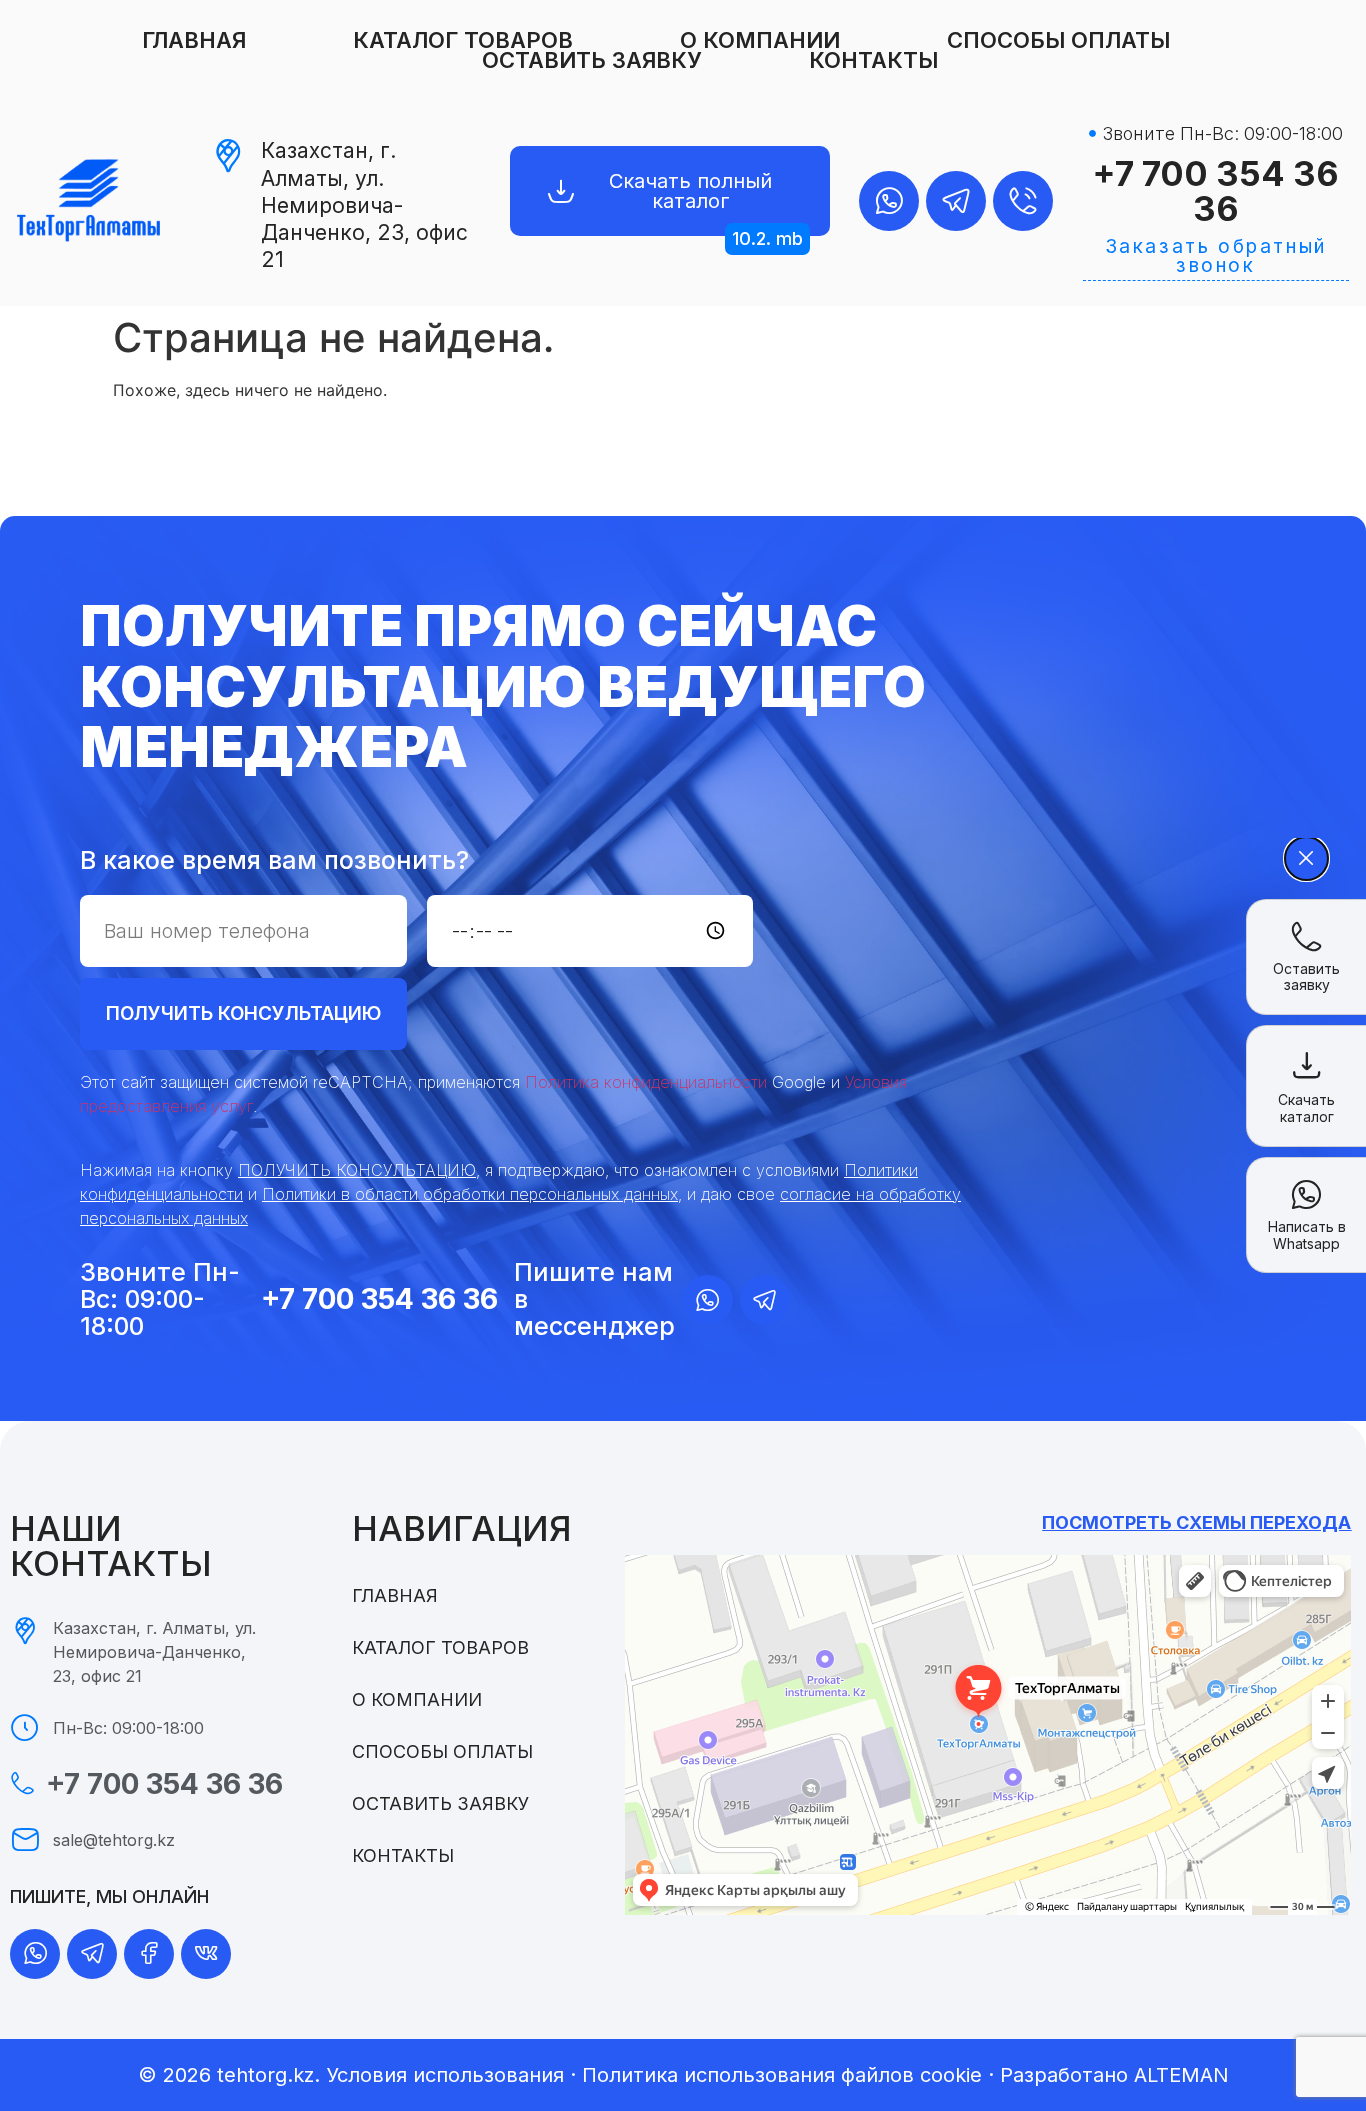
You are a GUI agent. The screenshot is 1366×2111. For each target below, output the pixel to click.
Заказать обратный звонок (1216, 256)
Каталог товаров (463, 40)
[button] (767, 239)
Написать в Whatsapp (1307, 1235)
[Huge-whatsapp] (889, 201)
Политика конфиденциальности (646, 1082)
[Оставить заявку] (1306, 936)
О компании (760, 40)
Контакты (873, 60)
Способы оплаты (1058, 40)
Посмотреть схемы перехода (1196, 1522)
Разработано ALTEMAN (1114, 2075)
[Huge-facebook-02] (149, 1954)
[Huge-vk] (206, 1954)
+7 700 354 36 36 (1215, 191)
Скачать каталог (1306, 1108)
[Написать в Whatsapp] (1306, 1194)
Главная (194, 40)
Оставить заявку (592, 60)
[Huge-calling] (1023, 201)
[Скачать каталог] (1307, 1065)
